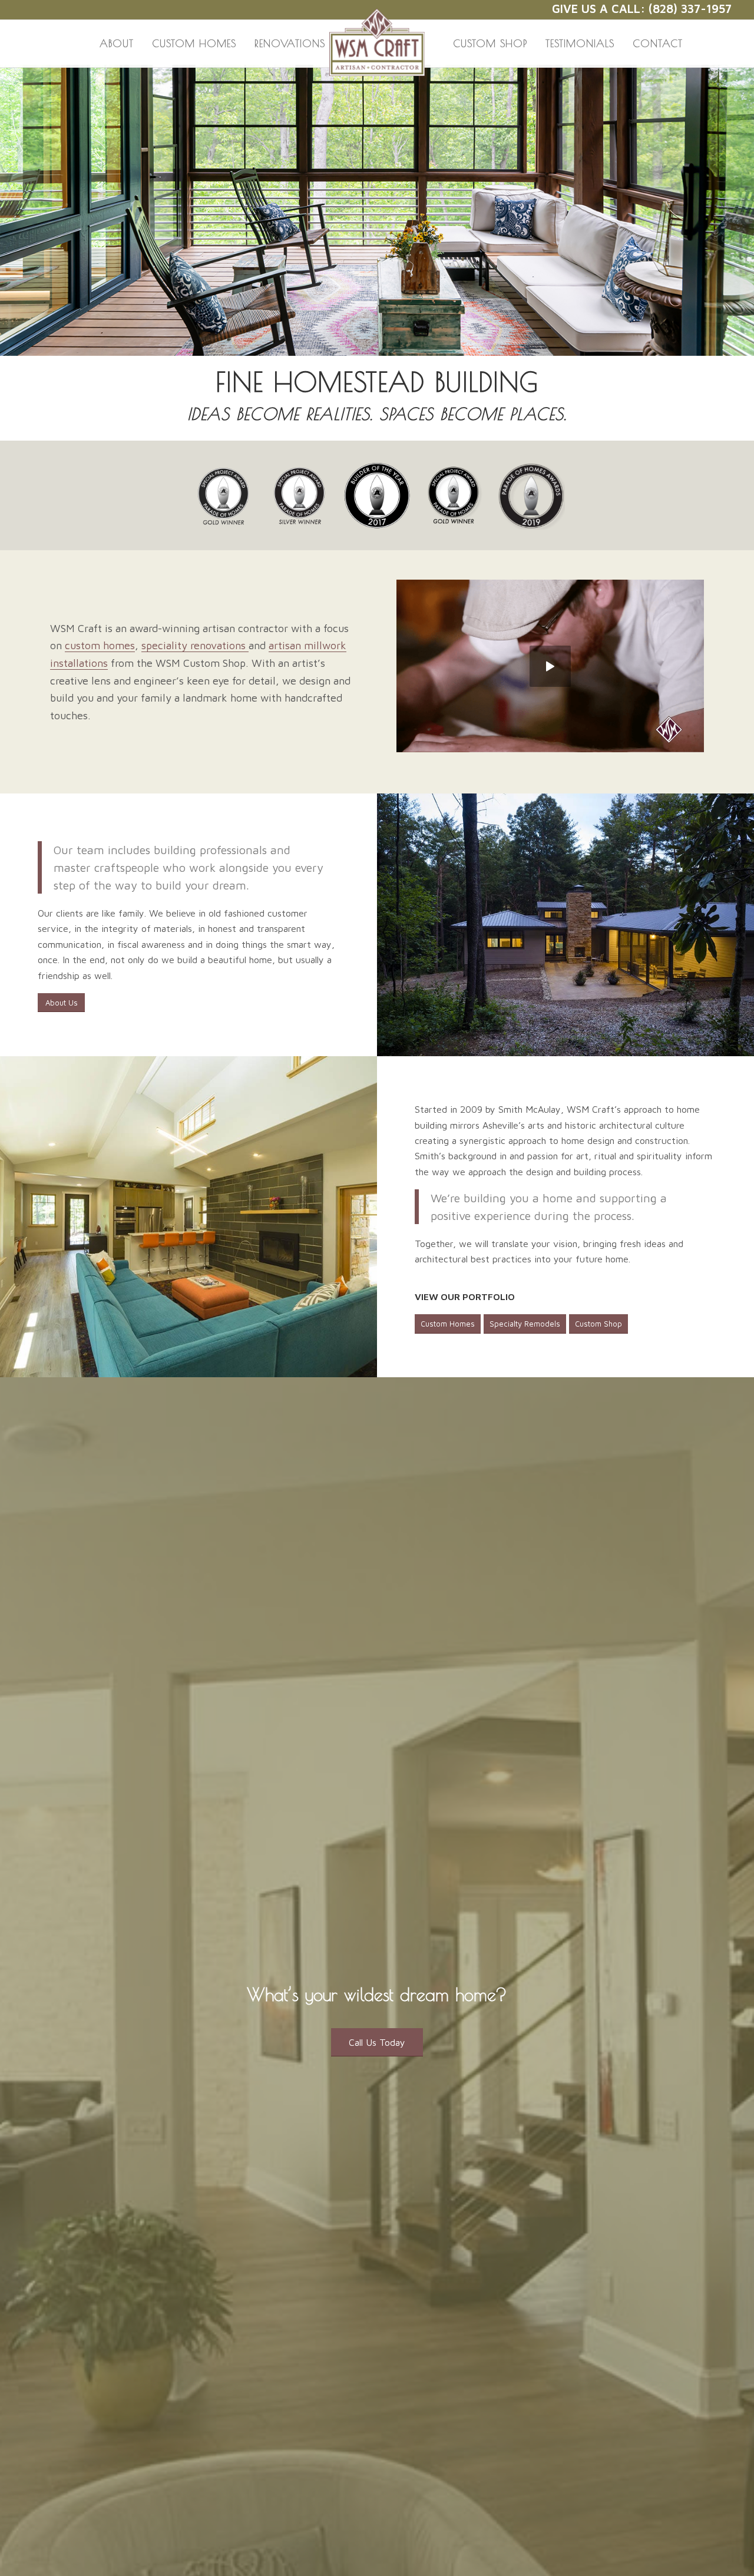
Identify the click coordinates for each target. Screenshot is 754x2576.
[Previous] (10, 210)
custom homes (100, 645)
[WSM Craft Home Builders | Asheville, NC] (377, 34)
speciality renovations (195, 645)
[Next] (744, 210)
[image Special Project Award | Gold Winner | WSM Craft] (227, 500)
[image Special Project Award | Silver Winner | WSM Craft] (304, 500)
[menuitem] (117, 44)
